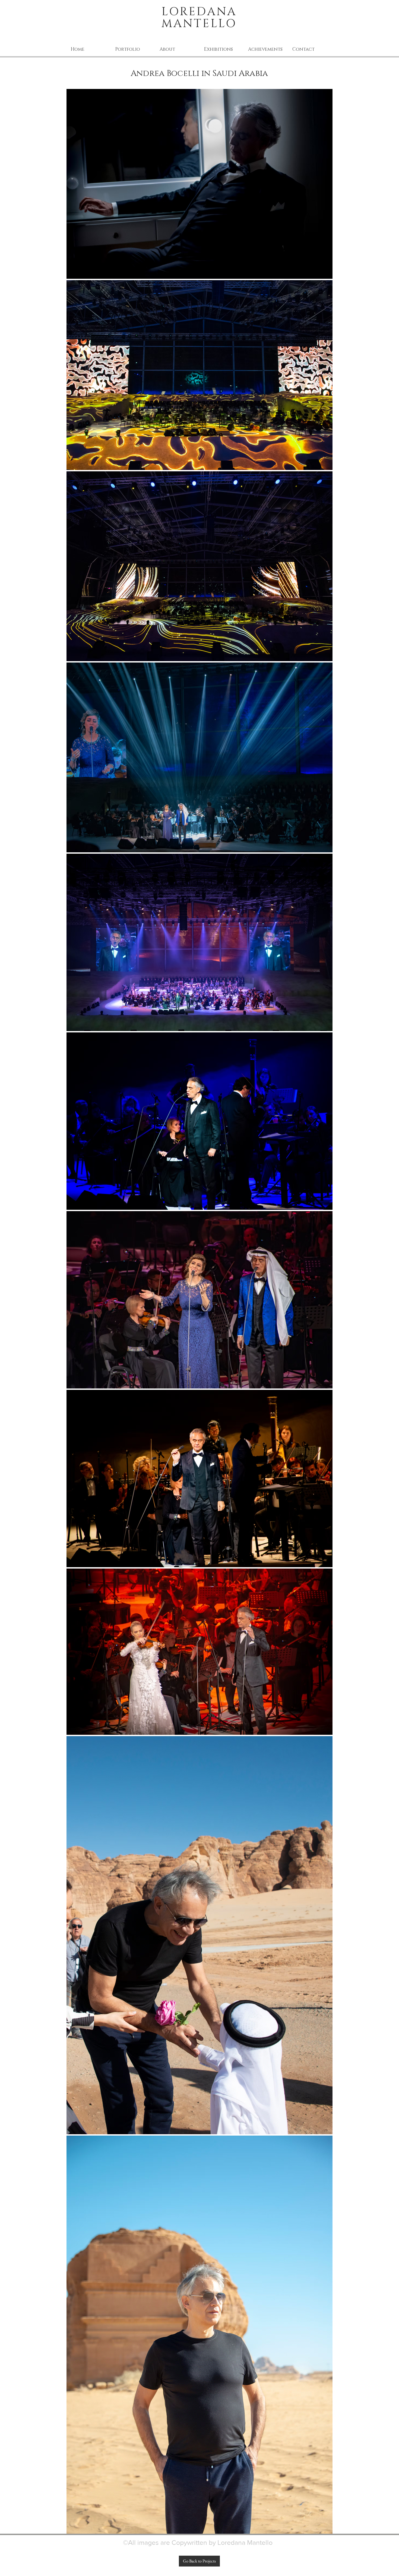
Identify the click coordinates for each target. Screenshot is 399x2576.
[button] (133, 49)
